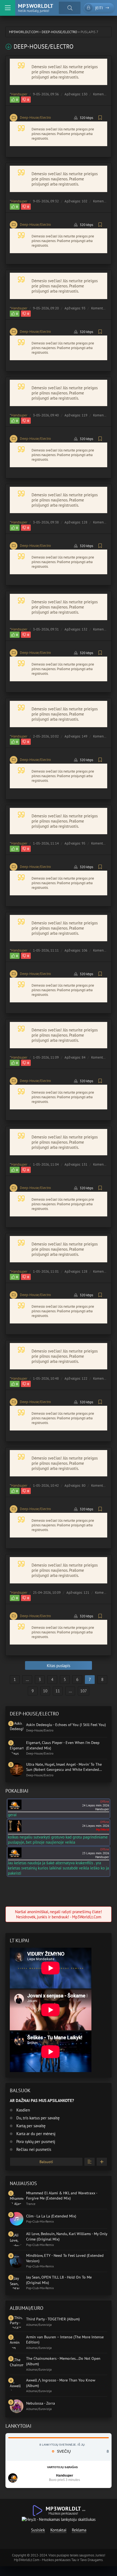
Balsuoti (46, 2162)
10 (45, 1691)
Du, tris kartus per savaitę (37, 2118)
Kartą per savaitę (30, 2126)
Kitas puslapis (59, 1666)
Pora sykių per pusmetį (35, 2142)
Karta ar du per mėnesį (35, 2134)
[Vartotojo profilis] (13, 2478)
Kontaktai (58, 2530)
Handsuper (19, 94)
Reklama (79, 2530)
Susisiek (38, 2530)
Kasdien (23, 2110)
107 (84, 1691)
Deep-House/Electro (35, 117)
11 (58, 1691)
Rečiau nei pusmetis (33, 2149)
